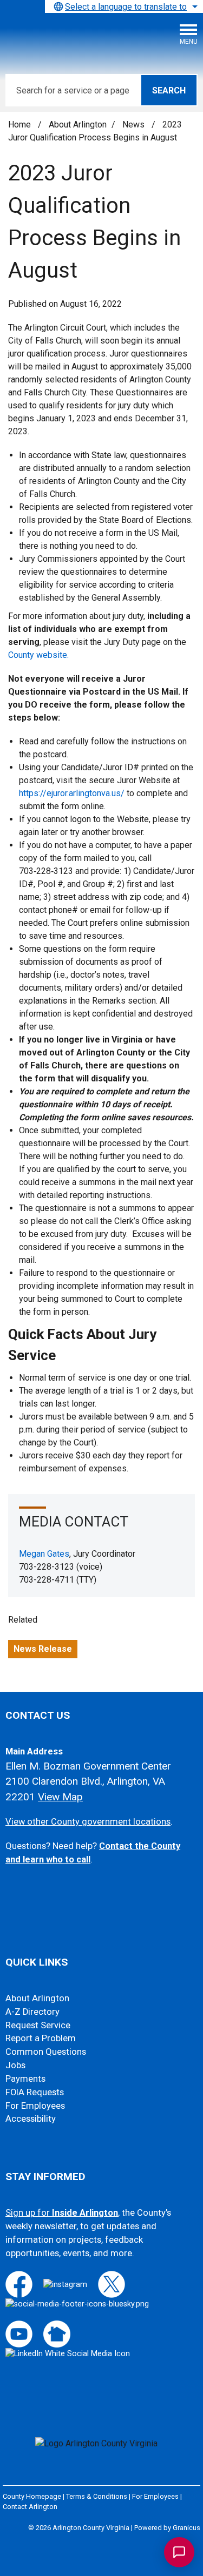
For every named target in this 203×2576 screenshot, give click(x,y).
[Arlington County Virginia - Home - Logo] (89, 38)
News (135, 125)
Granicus (186, 2528)
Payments (25, 2079)
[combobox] (124, 6)
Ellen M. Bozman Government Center (88, 1766)
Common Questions (46, 2052)
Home (19, 125)
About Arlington (78, 125)
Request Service (38, 2025)
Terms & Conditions (97, 2496)
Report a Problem (41, 2038)
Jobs (15, 2065)
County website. (38, 655)
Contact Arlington (30, 2507)
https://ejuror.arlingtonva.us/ (72, 793)
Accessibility (31, 2119)
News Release (43, 1649)
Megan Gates (44, 1554)
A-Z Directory (32, 2012)
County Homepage (32, 2496)
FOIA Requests (35, 2092)
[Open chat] (179, 2552)
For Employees (35, 2106)
